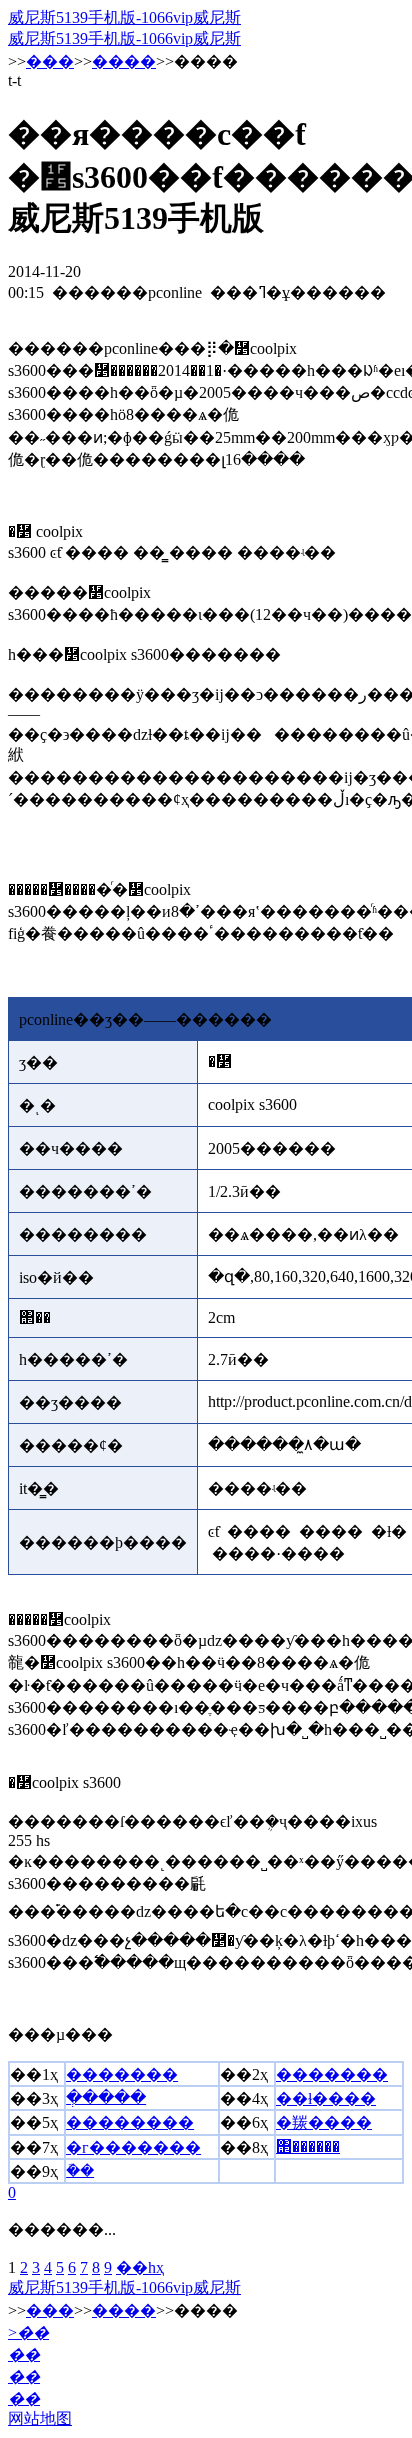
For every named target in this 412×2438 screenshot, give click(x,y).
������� (122, 2074)
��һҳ (140, 2267)
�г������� (133, 2147)
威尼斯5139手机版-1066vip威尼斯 (124, 17)
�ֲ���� (106, 2097)
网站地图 (40, 2418)
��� (50, 61)
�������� (130, 2122)
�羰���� (324, 2122)
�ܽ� (80, 2170)
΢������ (308, 2146)
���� (124, 61)
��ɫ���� (326, 2098)
